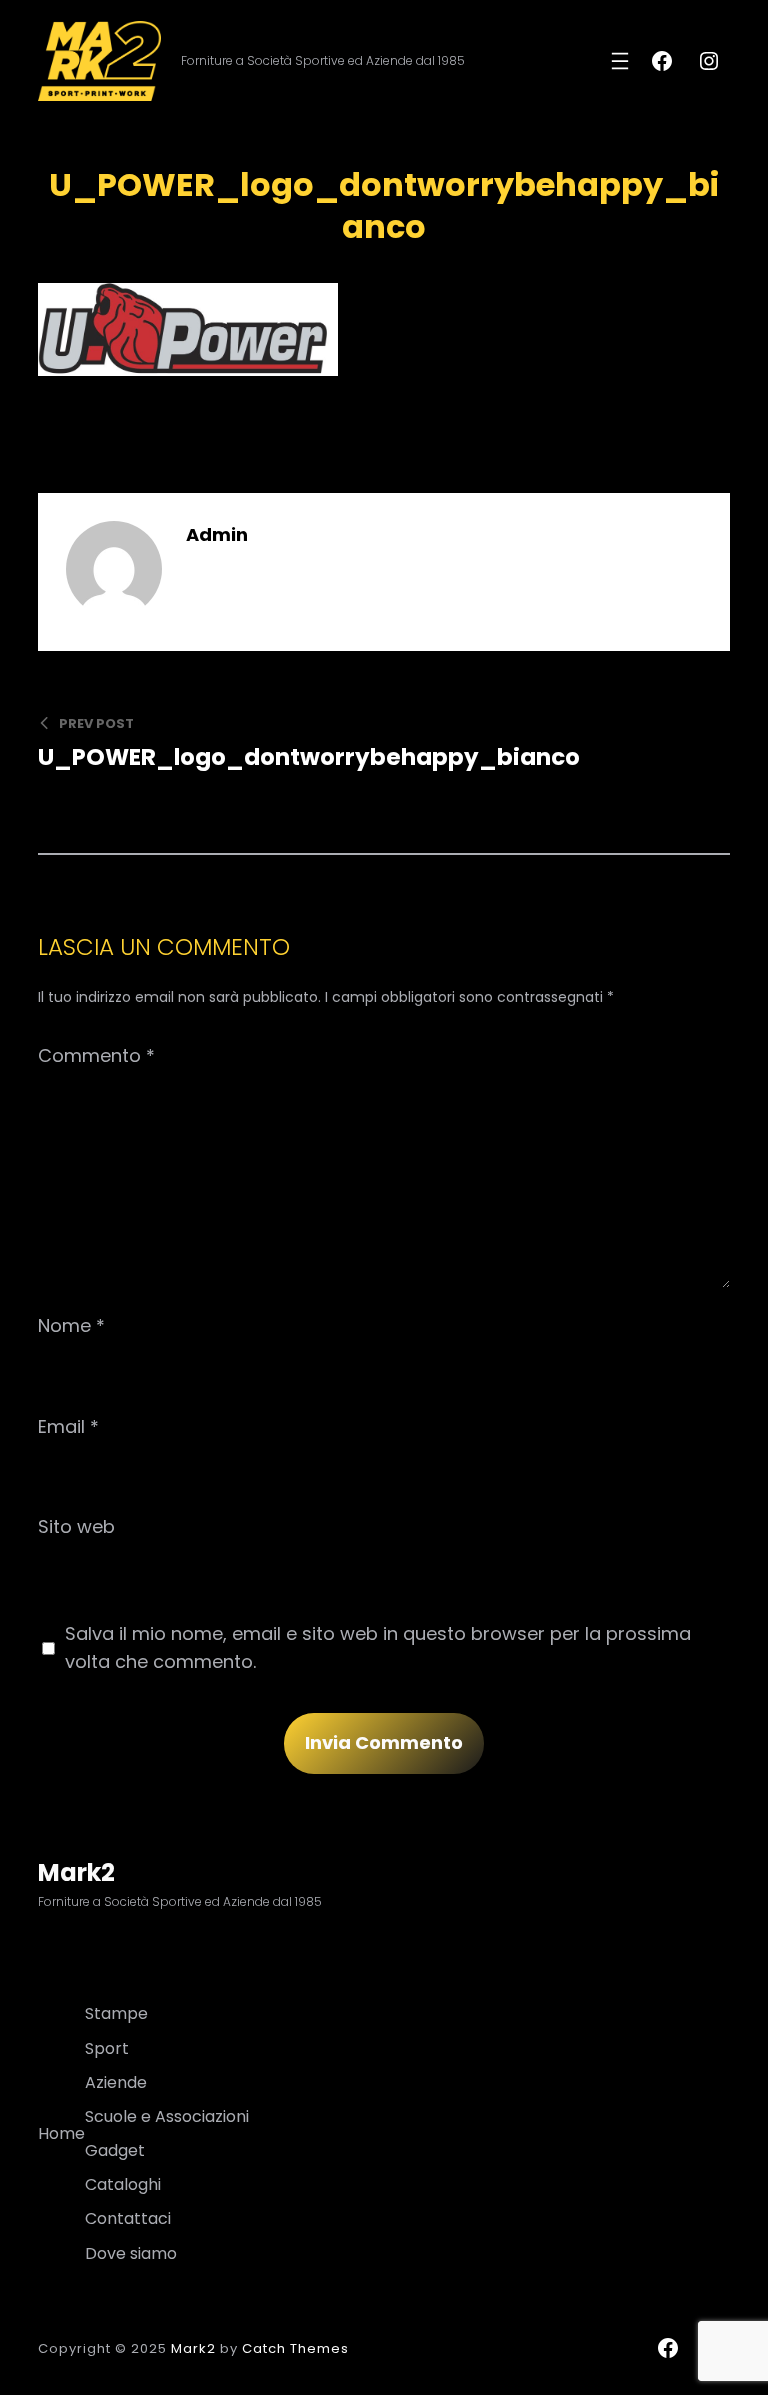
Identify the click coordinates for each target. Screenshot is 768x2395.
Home (61, 2133)
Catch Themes (295, 2348)
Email (68, 1426)
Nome (71, 1325)
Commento (96, 1055)
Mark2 (76, 1872)
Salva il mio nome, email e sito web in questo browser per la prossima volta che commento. (378, 1647)
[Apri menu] (620, 61)
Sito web (76, 1526)
